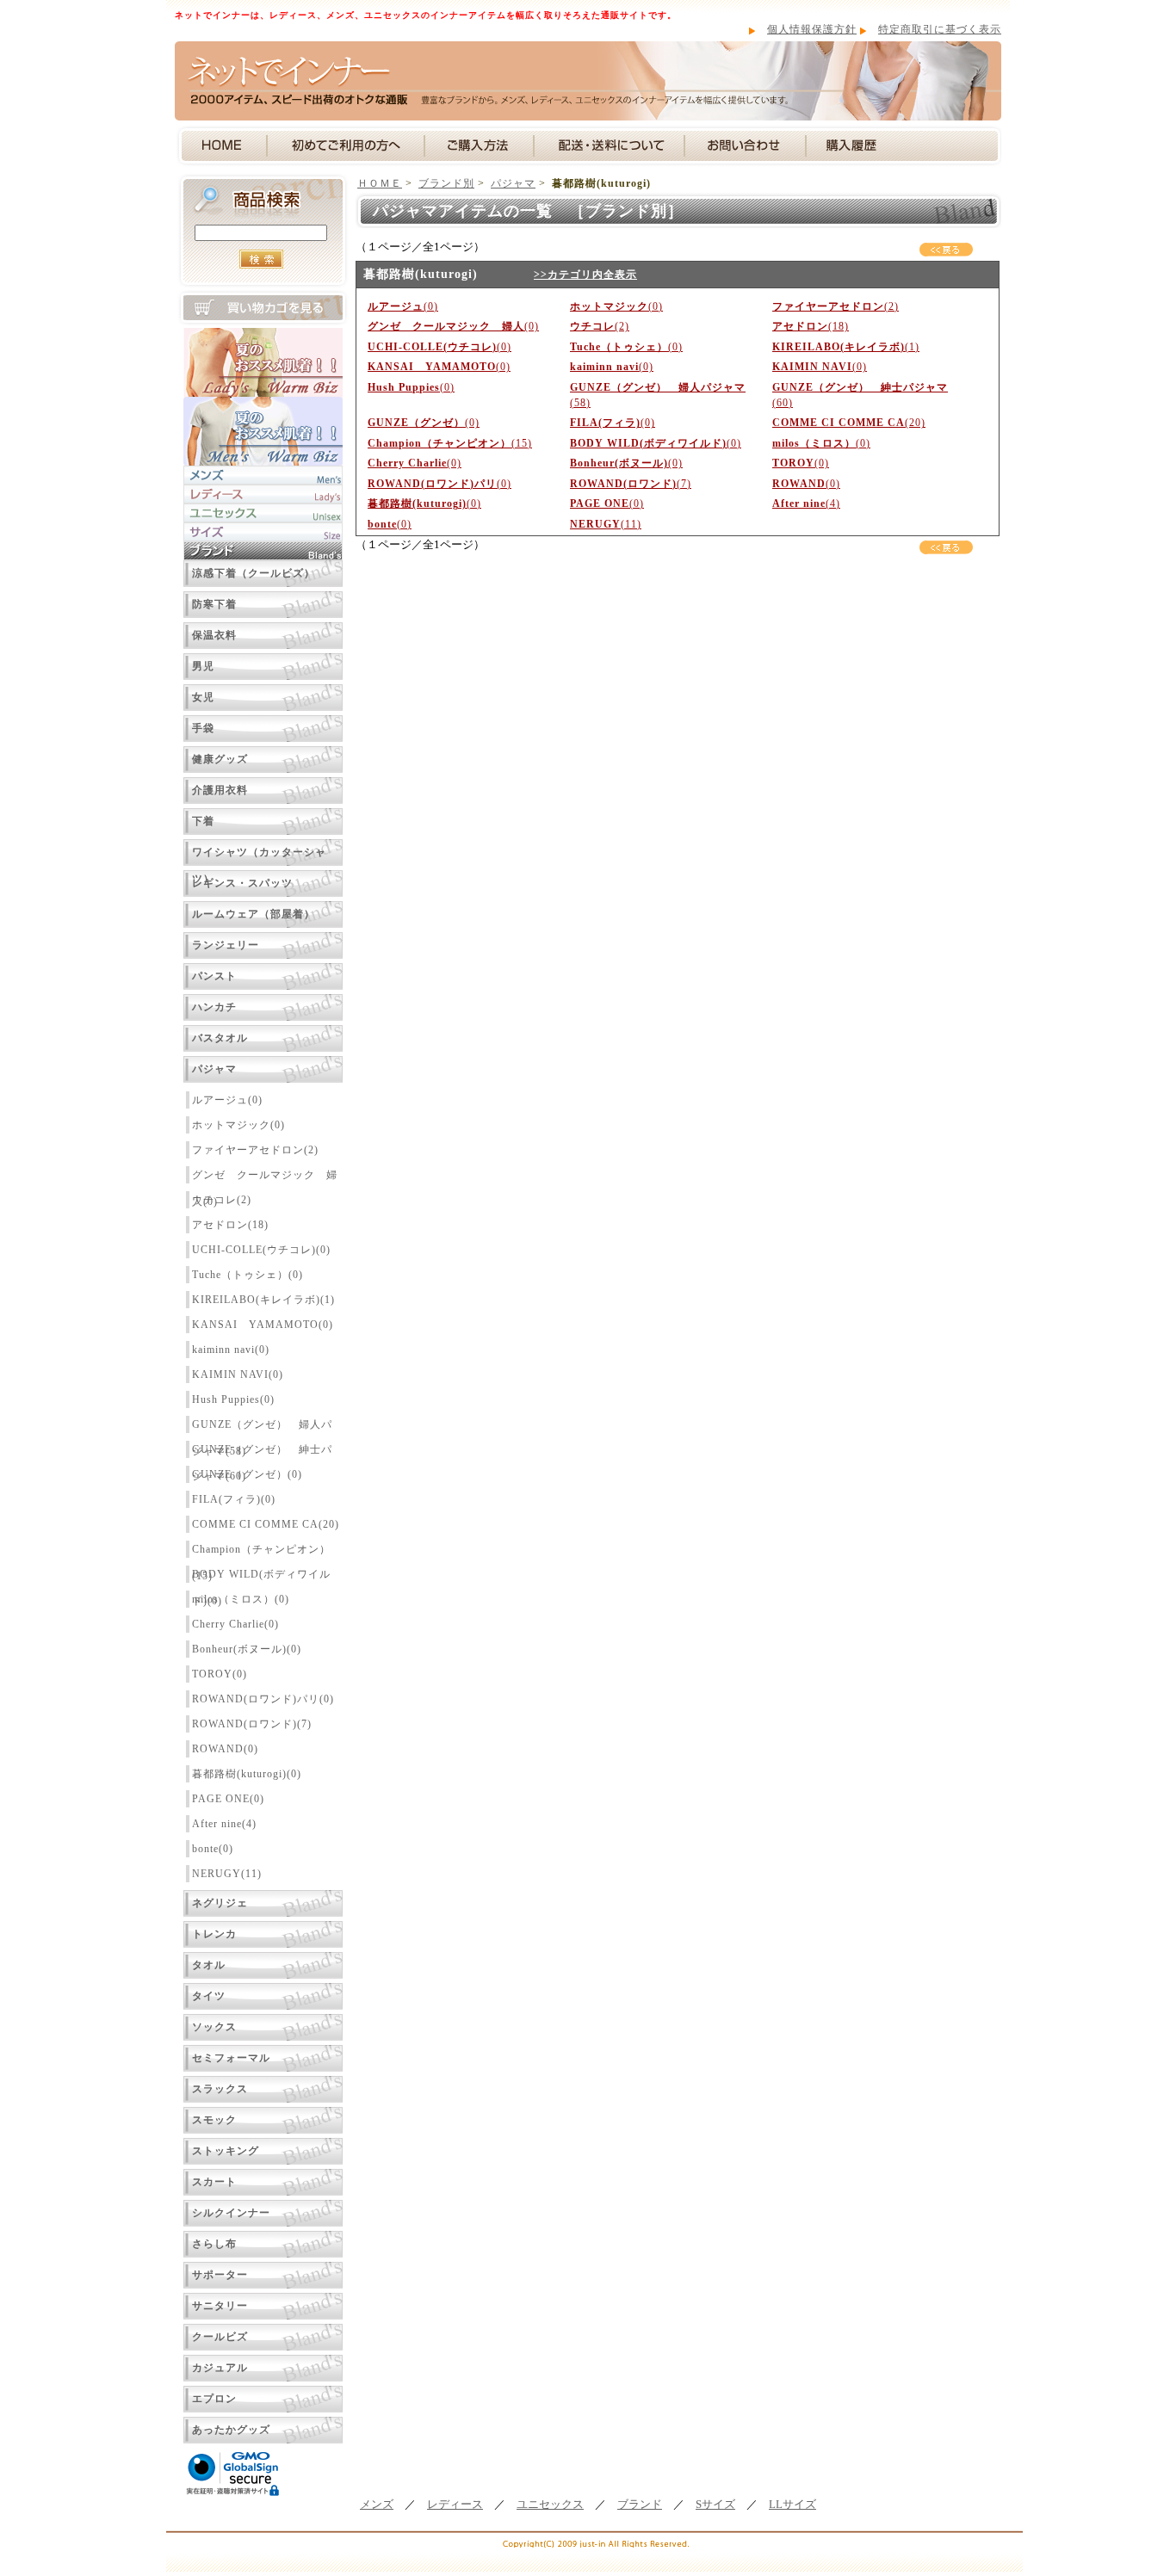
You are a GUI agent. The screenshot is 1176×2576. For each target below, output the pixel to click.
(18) (811, 326)
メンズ (377, 2505)
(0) (403, 306)
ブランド (640, 2505)
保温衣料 (214, 635)
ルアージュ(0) (227, 1100)
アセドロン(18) (230, 1225)
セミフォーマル (231, 2058)
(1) (846, 347)
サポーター (220, 2275)
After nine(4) (224, 1824)
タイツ (209, 1996)
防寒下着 (214, 604)
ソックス (214, 2027)
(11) (606, 524)
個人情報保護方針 (812, 29)
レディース (455, 2505)
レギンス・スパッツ (242, 883)
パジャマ (214, 1069)
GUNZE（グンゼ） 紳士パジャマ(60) (262, 1452)
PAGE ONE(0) (228, 1799)
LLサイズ (792, 2505)
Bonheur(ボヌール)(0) (247, 1649)
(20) (849, 423)
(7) (631, 484)
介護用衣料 (220, 790)
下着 (203, 821)
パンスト (214, 976)
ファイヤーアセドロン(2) (255, 1150)
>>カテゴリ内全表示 (585, 275)
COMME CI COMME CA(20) (266, 1524)
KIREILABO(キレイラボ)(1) (263, 1300)
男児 (203, 666)
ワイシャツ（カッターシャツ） (259, 856)
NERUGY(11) (227, 1874)
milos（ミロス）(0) (241, 1599)
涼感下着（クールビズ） (254, 573)
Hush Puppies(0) (233, 1399)
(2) (836, 306)
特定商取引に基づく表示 (940, 29)
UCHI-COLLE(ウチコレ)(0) (261, 1250)
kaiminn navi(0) (231, 1350)
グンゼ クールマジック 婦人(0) (265, 1178)
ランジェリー (226, 945)
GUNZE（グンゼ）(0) (247, 1474)
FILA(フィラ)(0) (234, 1499)
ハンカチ (214, 1007)
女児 (203, 697)
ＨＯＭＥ (380, 183)
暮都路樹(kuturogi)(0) (247, 1774)
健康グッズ (220, 759)
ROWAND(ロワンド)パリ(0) (263, 1699)
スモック (214, 2120)
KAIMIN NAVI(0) (238, 1374)
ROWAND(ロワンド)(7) (252, 1724)
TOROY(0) (220, 1674)
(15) (450, 443)
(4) (806, 503)
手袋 (203, 728)
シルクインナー (231, 2213)
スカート (214, 2182)
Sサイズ (715, 2505)
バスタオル (220, 1038)
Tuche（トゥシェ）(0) (248, 1275)
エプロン (214, 2399)
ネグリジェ (220, 1903)
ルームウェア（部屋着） (254, 914)
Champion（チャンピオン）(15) (261, 1552)
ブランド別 (446, 183)
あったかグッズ (231, 2430)
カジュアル (220, 2368)
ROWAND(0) (225, 1749)
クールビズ (220, 2337)
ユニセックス (550, 2505)
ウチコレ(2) (222, 1200)
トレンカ (214, 1934)
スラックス (220, 2089)
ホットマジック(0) (238, 1125)
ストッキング (226, 2151)
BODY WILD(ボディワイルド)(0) (261, 1577)
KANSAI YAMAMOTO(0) (263, 1325)
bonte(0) (213, 1849)
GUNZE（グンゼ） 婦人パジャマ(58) (262, 1427)
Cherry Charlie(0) (235, 1624)
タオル (209, 1965)
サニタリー (220, 2306)
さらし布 (214, 2244)
